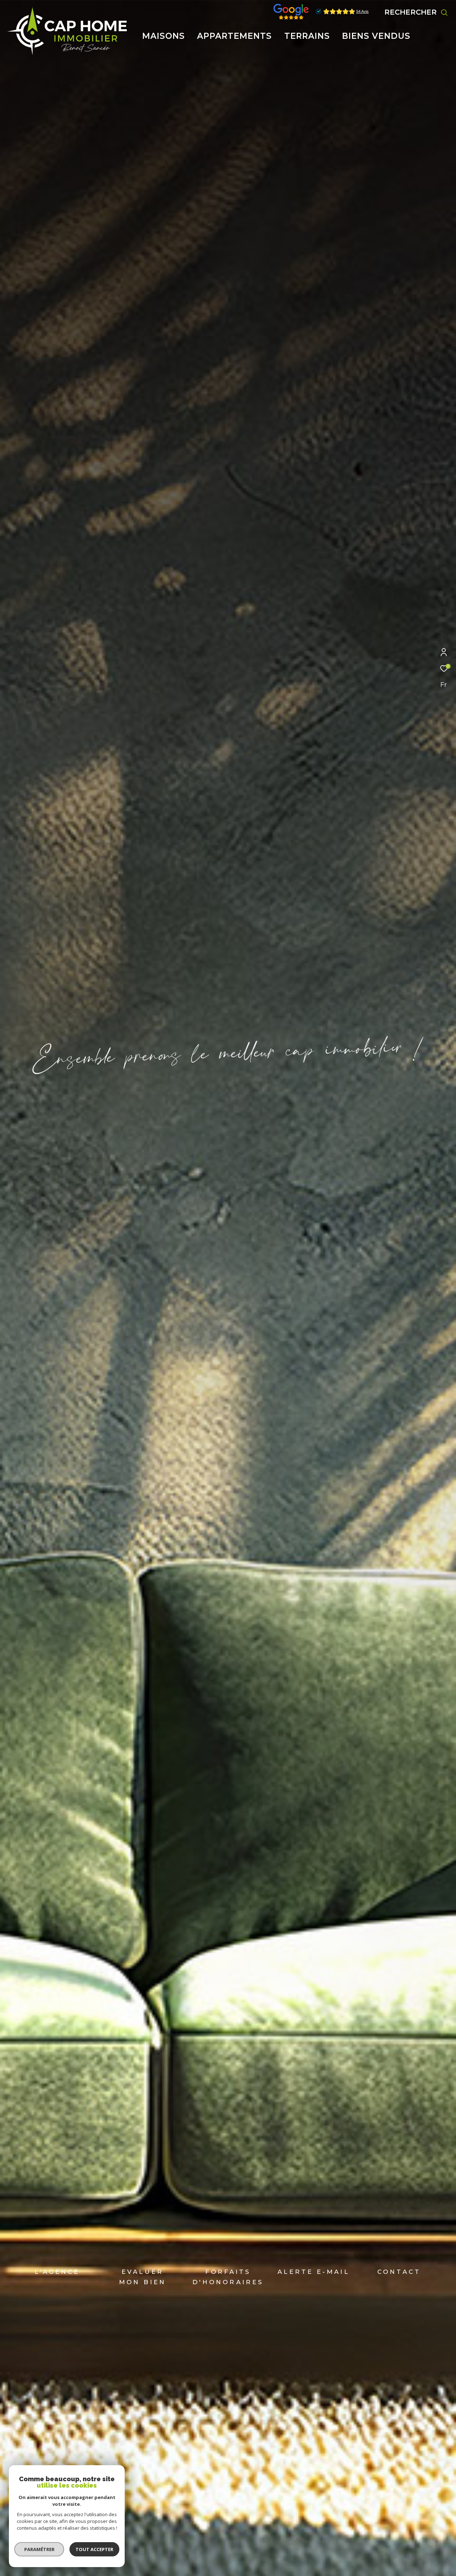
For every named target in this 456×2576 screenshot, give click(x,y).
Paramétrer (39, 2549)
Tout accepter (94, 2549)
